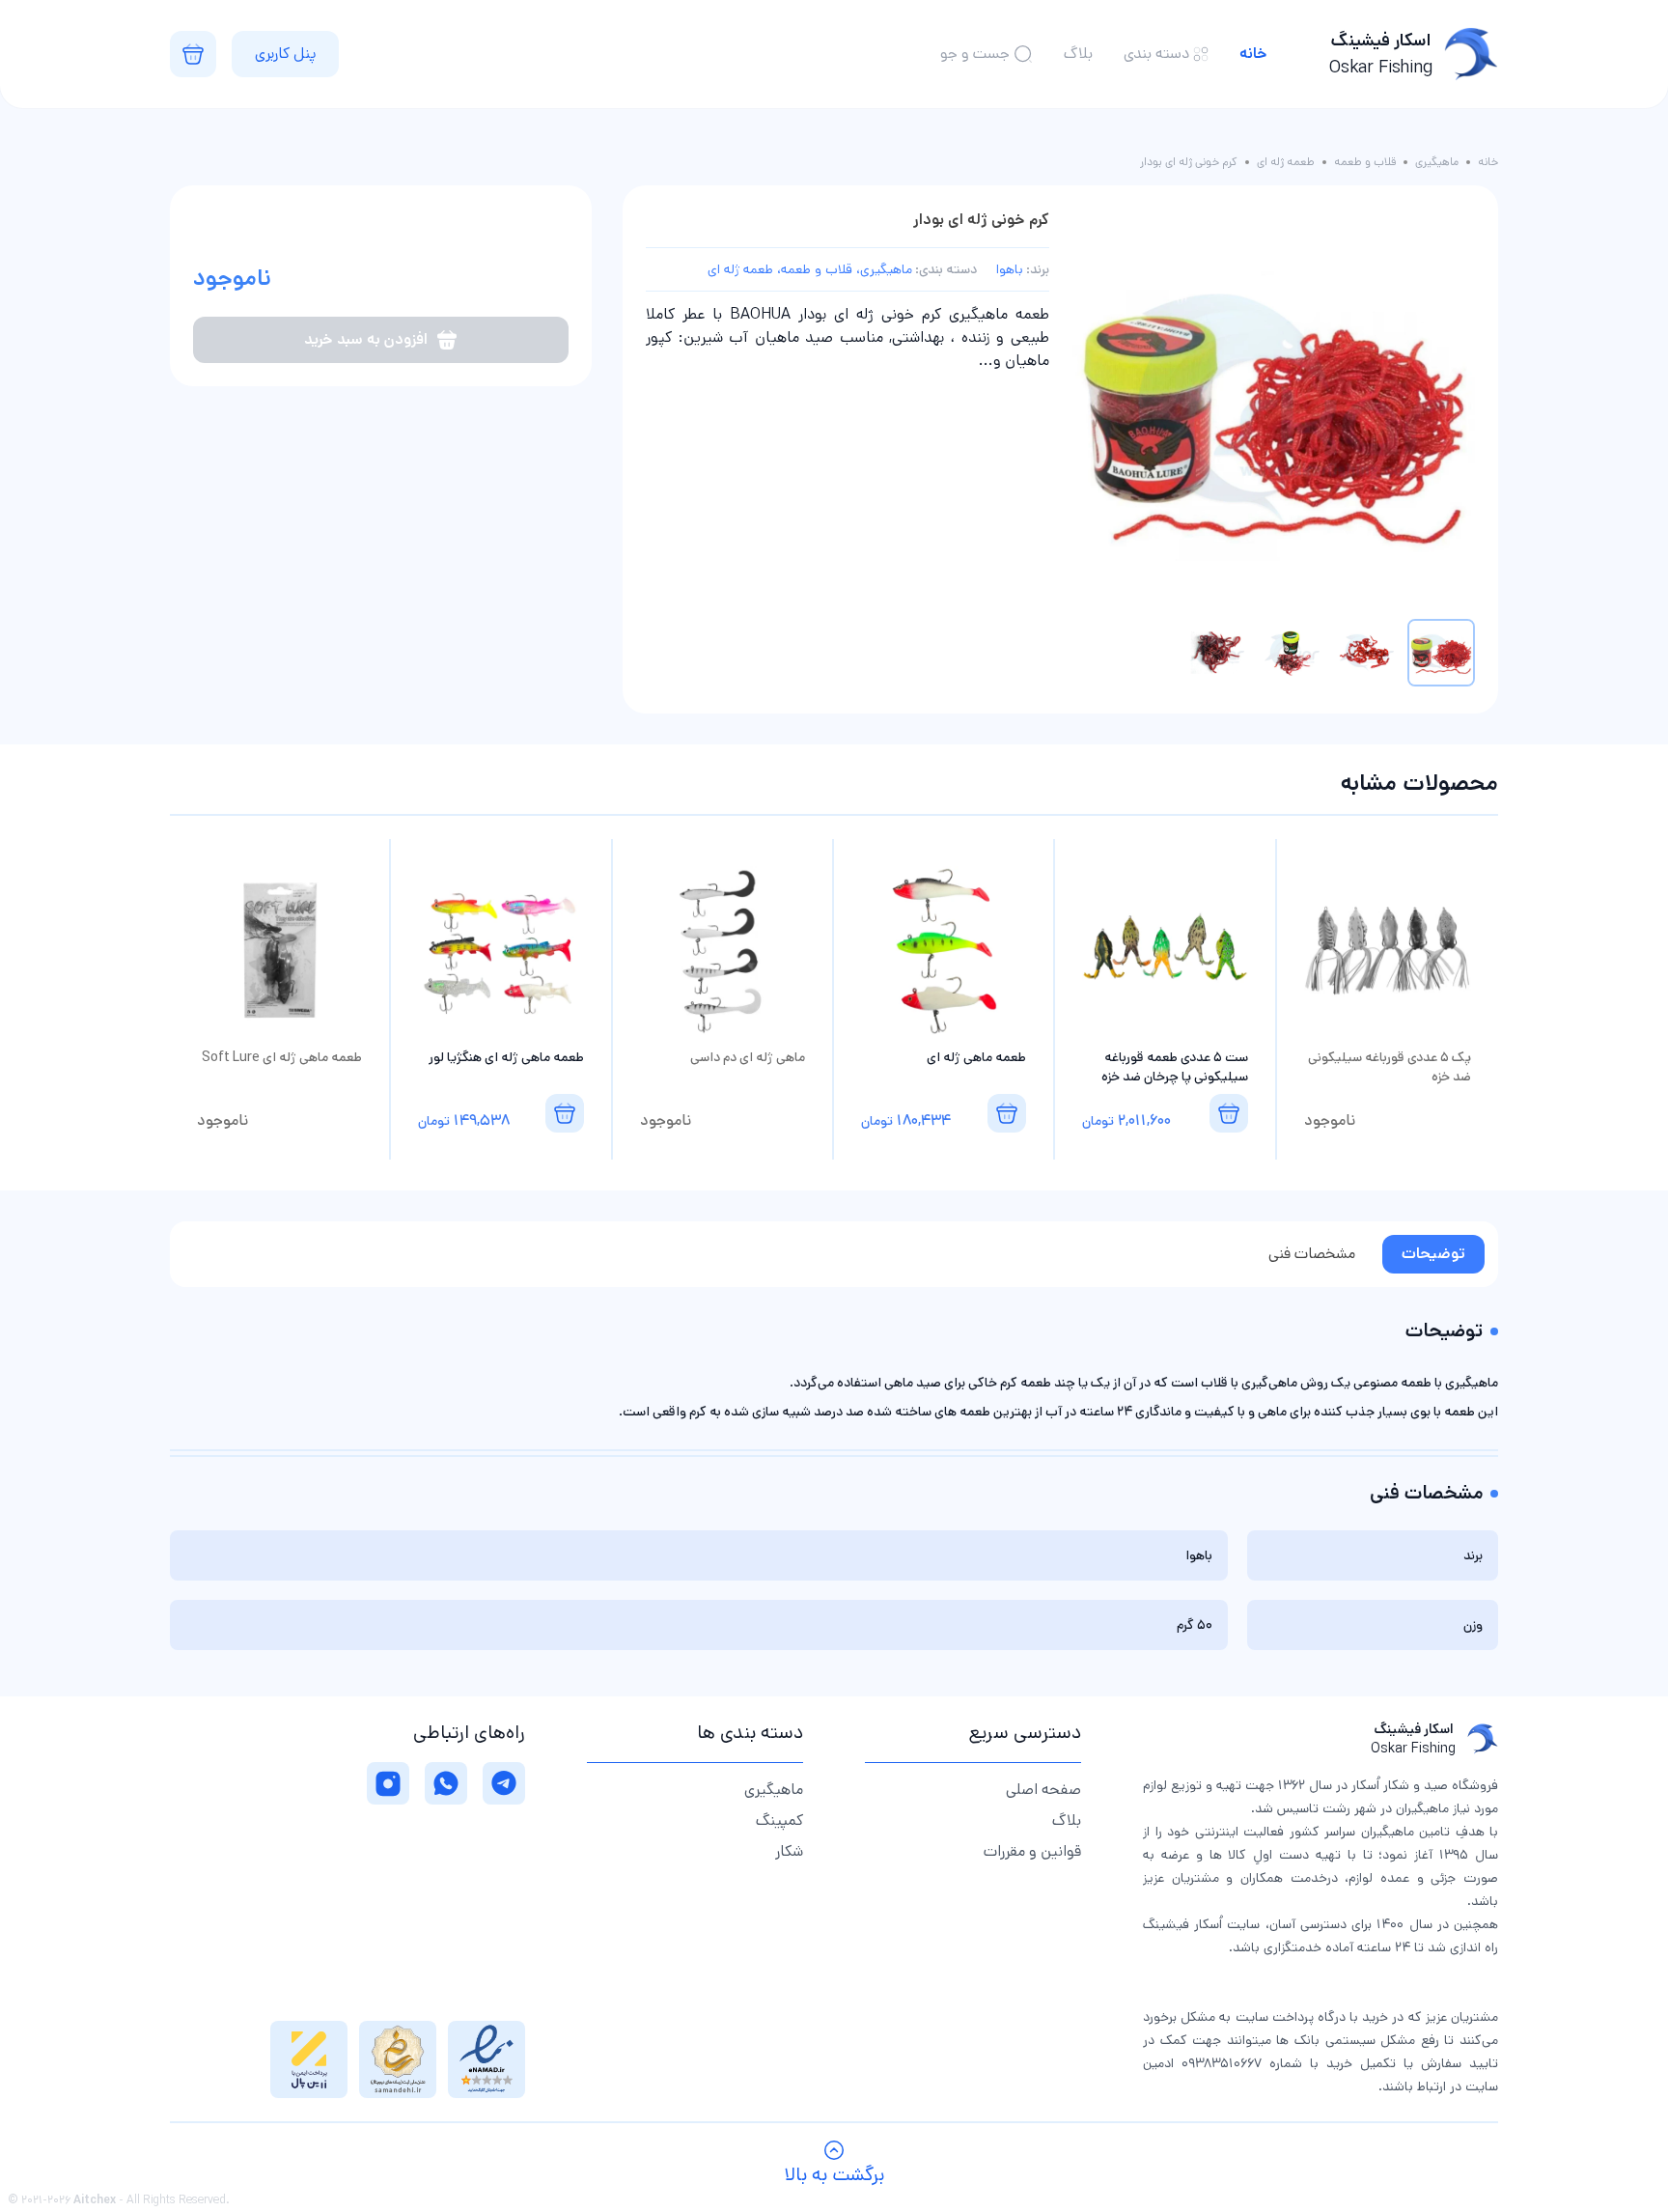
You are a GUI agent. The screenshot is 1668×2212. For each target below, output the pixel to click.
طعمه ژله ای (1286, 162)
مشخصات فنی (1312, 1254)
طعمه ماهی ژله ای (976, 1057)
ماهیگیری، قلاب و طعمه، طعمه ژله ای (810, 269)
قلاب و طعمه (1365, 162)
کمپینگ (779, 1820)
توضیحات (1433, 1254)
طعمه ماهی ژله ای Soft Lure (282, 1057)
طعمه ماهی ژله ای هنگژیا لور (506, 1057)
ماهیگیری (1437, 162)
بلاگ (1078, 54)
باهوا (1010, 269)
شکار (789, 1851)
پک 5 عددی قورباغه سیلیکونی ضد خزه (1390, 1067)
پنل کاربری (285, 54)
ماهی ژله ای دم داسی (748, 1057)
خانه (1253, 54)
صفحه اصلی (1043, 1790)
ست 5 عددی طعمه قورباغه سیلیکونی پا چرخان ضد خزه (1174, 1067)
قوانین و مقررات (1032, 1851)
